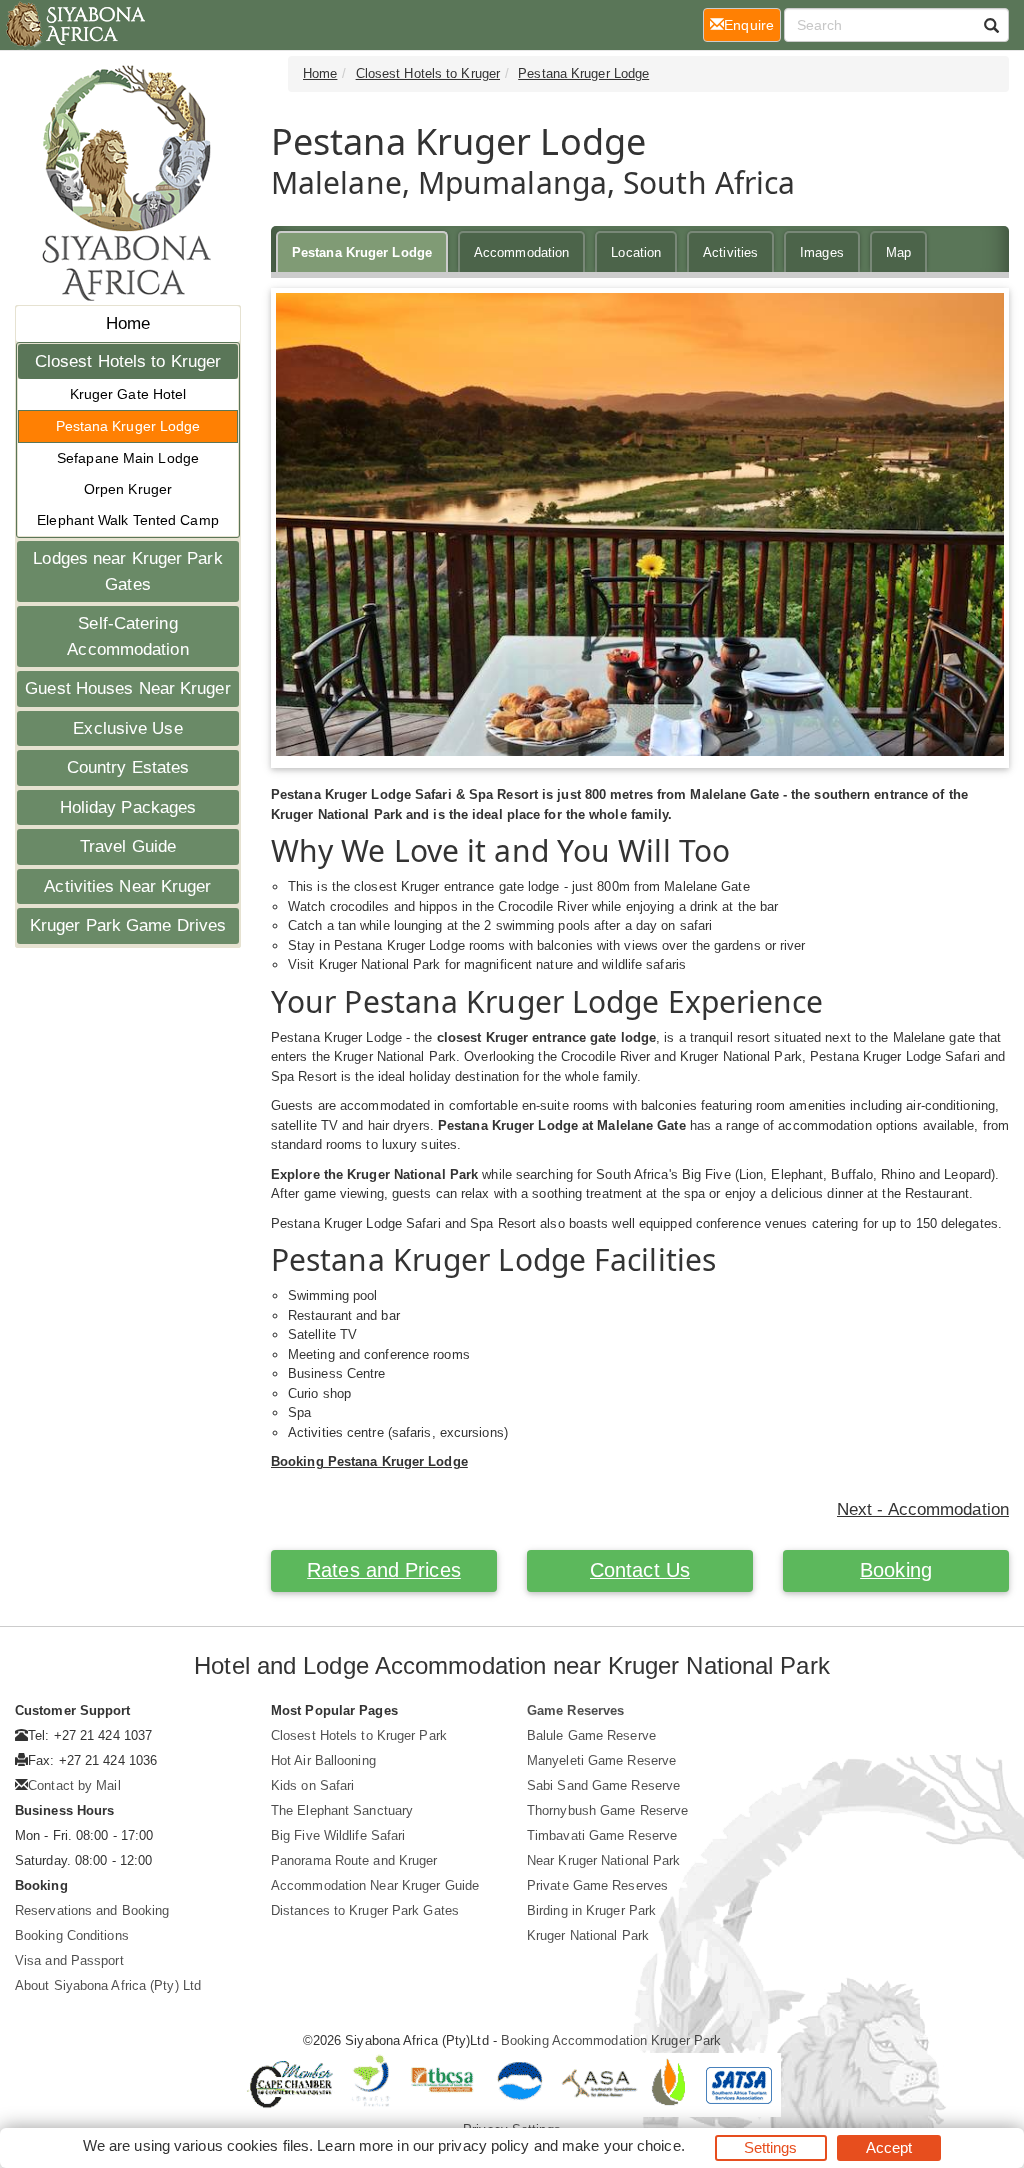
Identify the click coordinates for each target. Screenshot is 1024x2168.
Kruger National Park (588, 1935)
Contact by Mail (74, 1785)
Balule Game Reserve (591, 1735)
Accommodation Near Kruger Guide (375, 1885)
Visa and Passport (69, 1960)
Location (636, 252)
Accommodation (521, 252)
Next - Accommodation (923, 1509)
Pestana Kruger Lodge (128, 426)
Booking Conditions (72, 1935)
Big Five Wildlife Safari (338, 1835)
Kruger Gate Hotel (128, 394)
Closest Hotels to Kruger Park (359, 1735)
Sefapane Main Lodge (128, 458)
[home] (74, 25)
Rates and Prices (384, 1570)
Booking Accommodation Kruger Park (611, 2040)
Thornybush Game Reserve (607, 1810)
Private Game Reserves (597, 1885)
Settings (771, 2147)
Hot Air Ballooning (323, 1760)
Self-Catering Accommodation (127, 636)
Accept (889, 2147)
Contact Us (640, 1570)
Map (898, 252)
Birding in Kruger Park (591, 1910)
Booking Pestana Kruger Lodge (369, 1461)
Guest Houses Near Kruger (127, 688)
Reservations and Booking (92, 1910)
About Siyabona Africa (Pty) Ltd (108, 1985)
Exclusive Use (127, 728)
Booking (896, 1570)
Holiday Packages (128, 807)
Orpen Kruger (128, 489)
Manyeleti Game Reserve (601, 1760)
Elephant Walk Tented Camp (128, 520)
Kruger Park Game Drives (128, 925)
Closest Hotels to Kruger (128, 361)
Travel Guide (128, 846)
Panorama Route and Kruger (354, 1860)
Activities (730, 252)
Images (822, 252)
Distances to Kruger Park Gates (365, 1910)
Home (128, 323)
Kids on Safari (312, 1785)
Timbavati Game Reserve (602, 1835)
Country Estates (128, 767)
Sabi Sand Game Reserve (603, 1785)
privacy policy (483, 2145)
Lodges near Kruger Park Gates (127, 571)
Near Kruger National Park (604, 1860)
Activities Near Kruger (127, 886)
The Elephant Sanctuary (342, 1810)
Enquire (752, 24)
